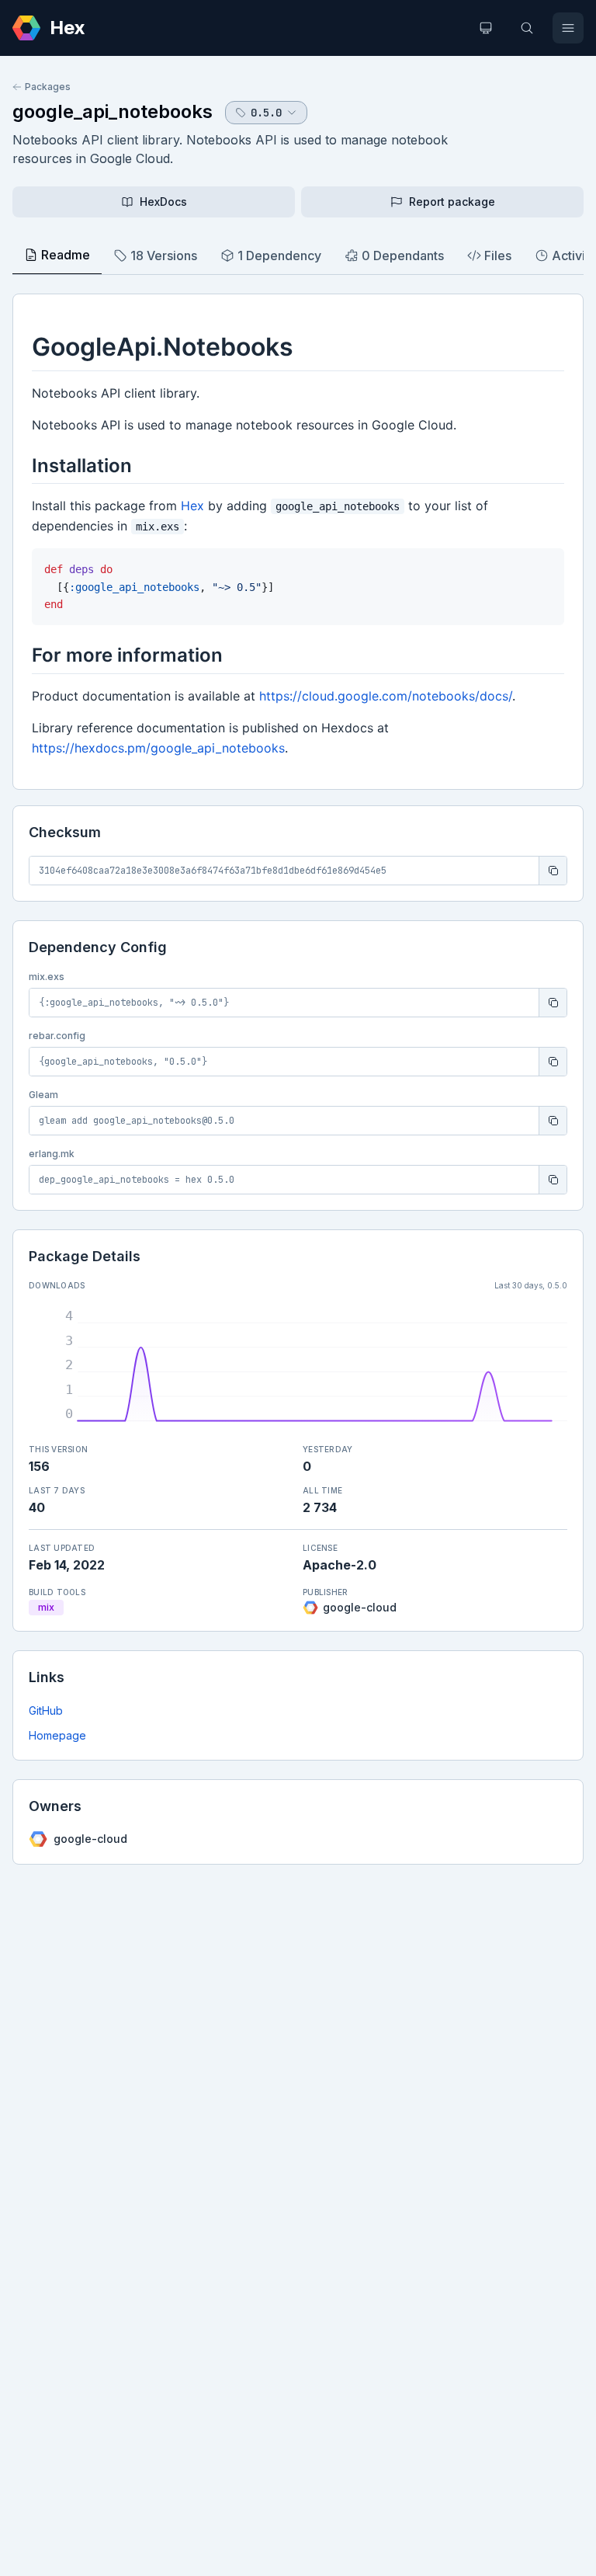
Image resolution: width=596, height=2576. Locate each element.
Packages (48, 87)
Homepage (57, 1735)
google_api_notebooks (113, 111)
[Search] (527, 28)
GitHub (46, 1710)
